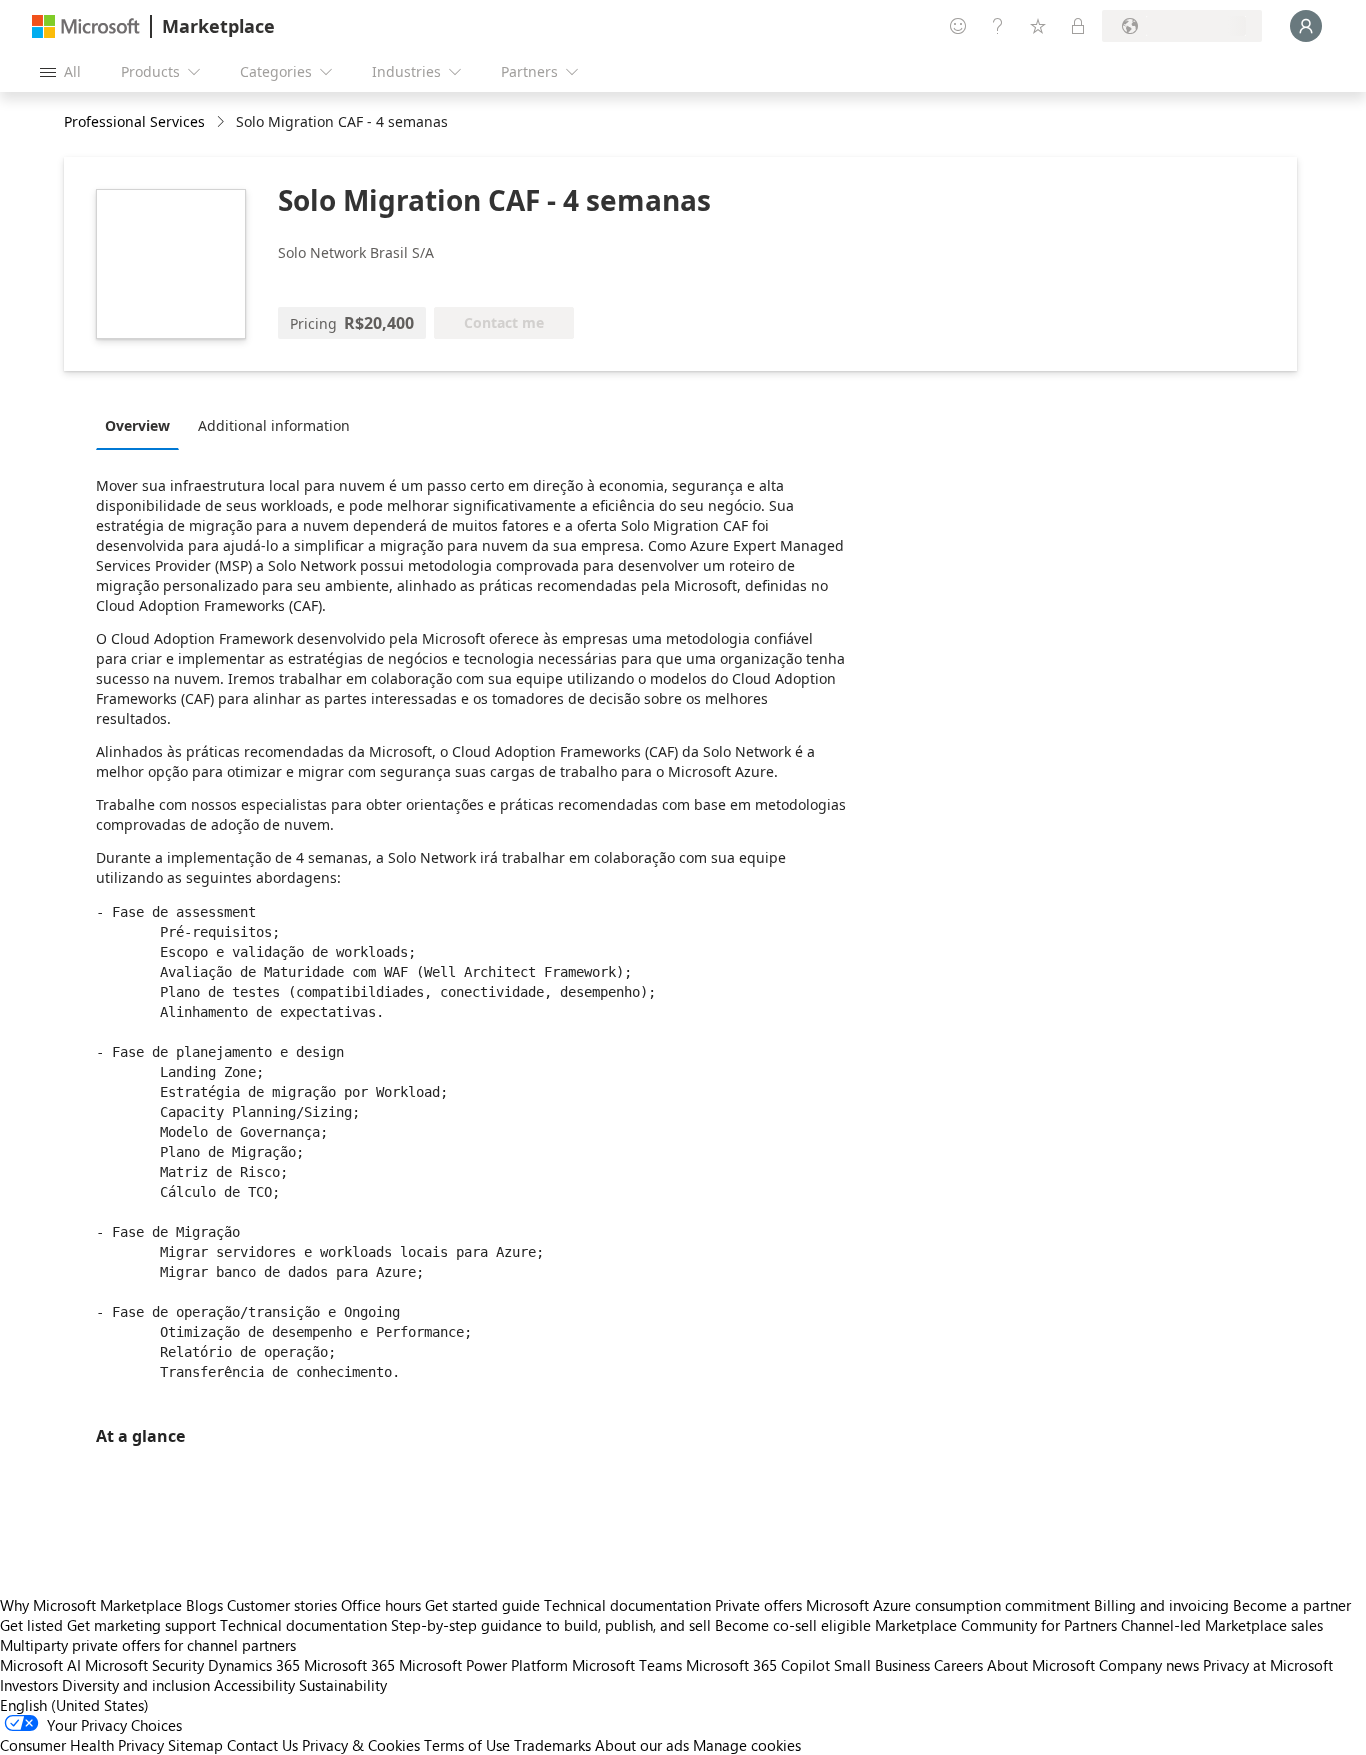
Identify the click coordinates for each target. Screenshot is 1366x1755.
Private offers (758, 1605)
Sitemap (195, 1745)
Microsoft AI (40, 1665)
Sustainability (343, 1685)
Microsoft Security (144, 1665)
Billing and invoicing (1161, 1605)
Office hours (381, 1605)
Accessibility (254, 1685)
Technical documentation (627, 1605)
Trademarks (552, 1745)
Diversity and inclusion (136, 1685)
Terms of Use (467, 1745)
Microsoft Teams (627, 1665)
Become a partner (1292, 1605)
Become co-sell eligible (793, 1625)
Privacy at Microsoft (1268, 1665)
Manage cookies (747, 1745)
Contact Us (262, 1745)
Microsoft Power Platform (483, 1665)
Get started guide (482, 1605)
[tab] (142, 425)
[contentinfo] (222, 122)
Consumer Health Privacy (82, 1745)
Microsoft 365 (349, 1665)
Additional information (274, 425)
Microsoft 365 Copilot (758, 1665)
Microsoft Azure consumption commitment (950, 1605)
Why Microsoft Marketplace (91, 1605)
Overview (137, 425)
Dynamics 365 (254, 1665)
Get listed (31, 1625)
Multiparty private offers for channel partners (148, 1645)
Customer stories (282, 1605)
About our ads (642, 1745)
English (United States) (74, 1705)
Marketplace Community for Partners (996, 1625)
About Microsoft (1041, 1665)
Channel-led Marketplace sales (1222, 1625)
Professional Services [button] (134, 121)
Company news (1149, 1665)
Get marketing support (141, 1625)
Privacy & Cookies (361, 1745)
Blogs (204, 1605)
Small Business (882, 1665)
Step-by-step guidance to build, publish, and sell (551, 1625)
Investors (29, 1685)
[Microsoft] (86, 26)
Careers (958, 1665)
